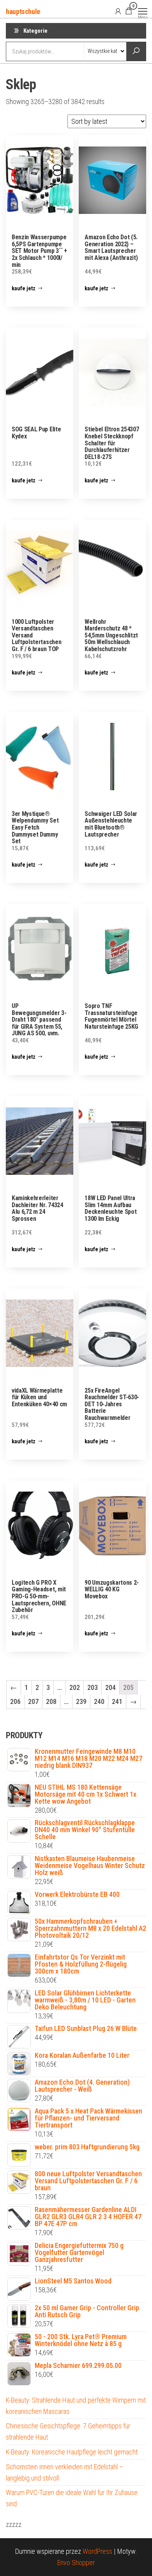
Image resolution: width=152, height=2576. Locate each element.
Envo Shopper (76, 2563)
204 (110, 1687)
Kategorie (35, 31)
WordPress (97, 2551)
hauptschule (23, 11)
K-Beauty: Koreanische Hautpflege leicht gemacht (72, 2452)
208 (51, 1701)
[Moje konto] (118, 11)
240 (99, 1701)
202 (75, 1687)
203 (93, 1687)
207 (33, 1701)
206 (15, 1701)
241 (117, 1701)
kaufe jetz (24, 288)
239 (81, 1701)
